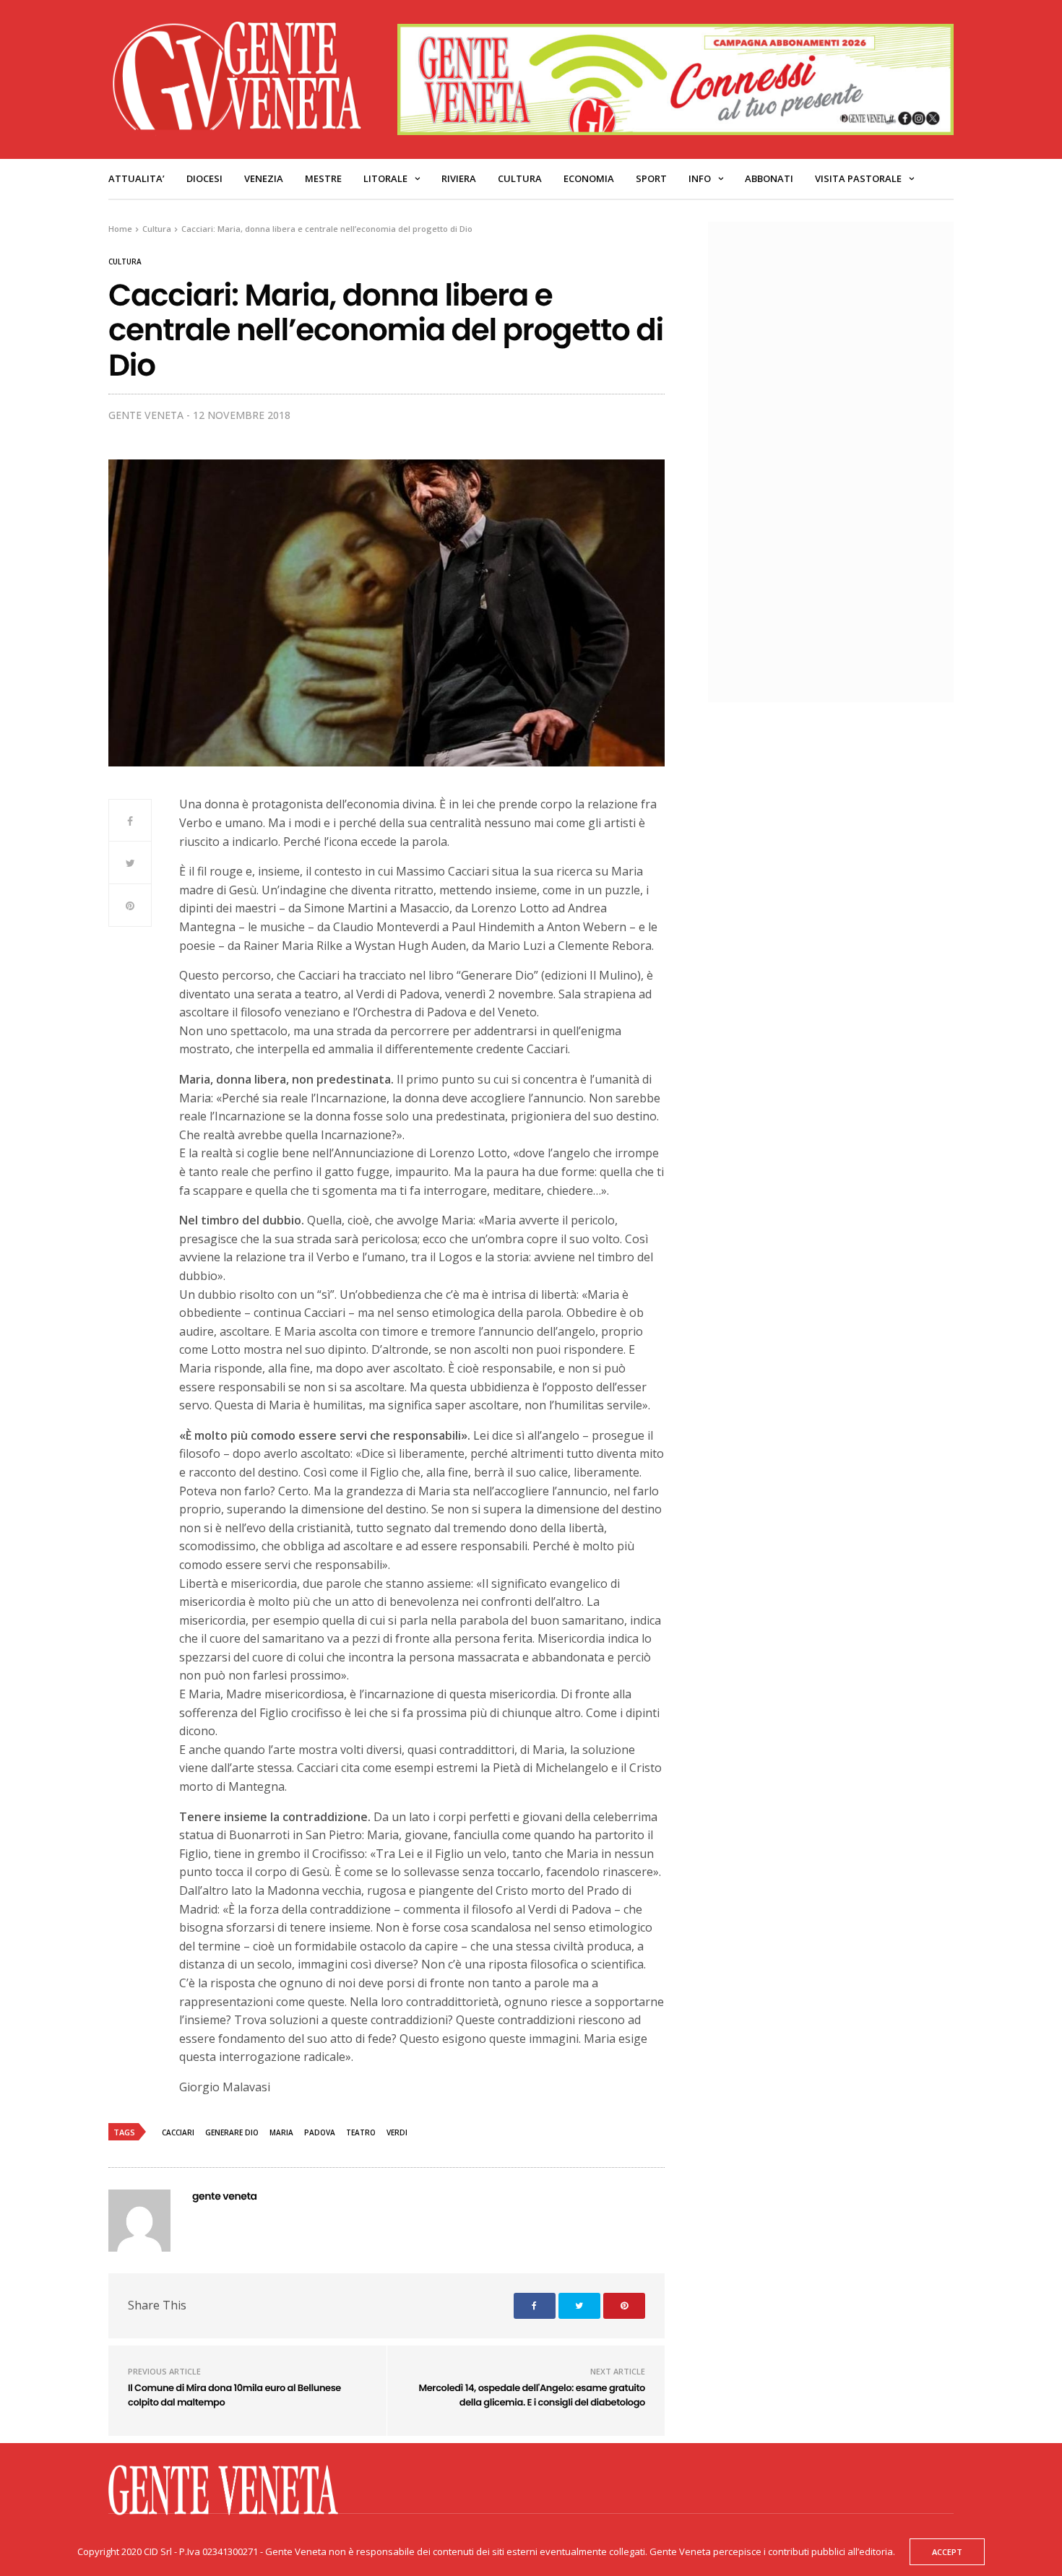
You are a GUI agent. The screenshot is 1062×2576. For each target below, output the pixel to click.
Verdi (397, 2132)
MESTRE (323, 178)
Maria (281, 2132)
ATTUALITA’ (137, 178)
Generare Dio (232, 2132)
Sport (651, 178)
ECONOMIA (589, 178)
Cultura (520, 178)
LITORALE (385, 178)
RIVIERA (459, 178)
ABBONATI (769, 178)
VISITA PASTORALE (858, 178)
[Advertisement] (838, 460)
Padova (320, 2132)
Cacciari (178, 2132)
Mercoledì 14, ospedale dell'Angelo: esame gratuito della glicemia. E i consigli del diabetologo (532, 2395)
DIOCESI (204, 178)
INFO (700, 178)
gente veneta (146, 415)
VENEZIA (264, 178)
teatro (361, 2132)
